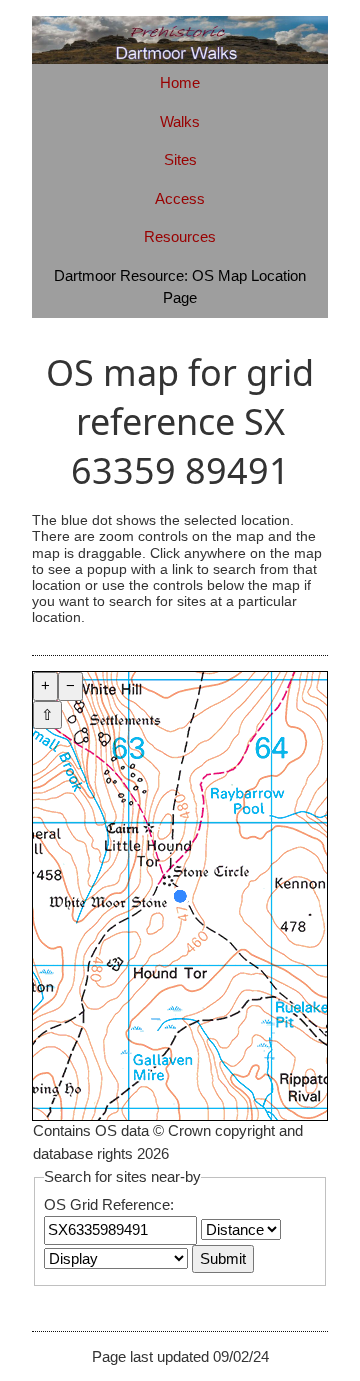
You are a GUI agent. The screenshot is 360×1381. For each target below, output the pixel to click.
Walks (180, 121)
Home (180, 82)
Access (180, 198)
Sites (180, 159)
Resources (180, 236)
